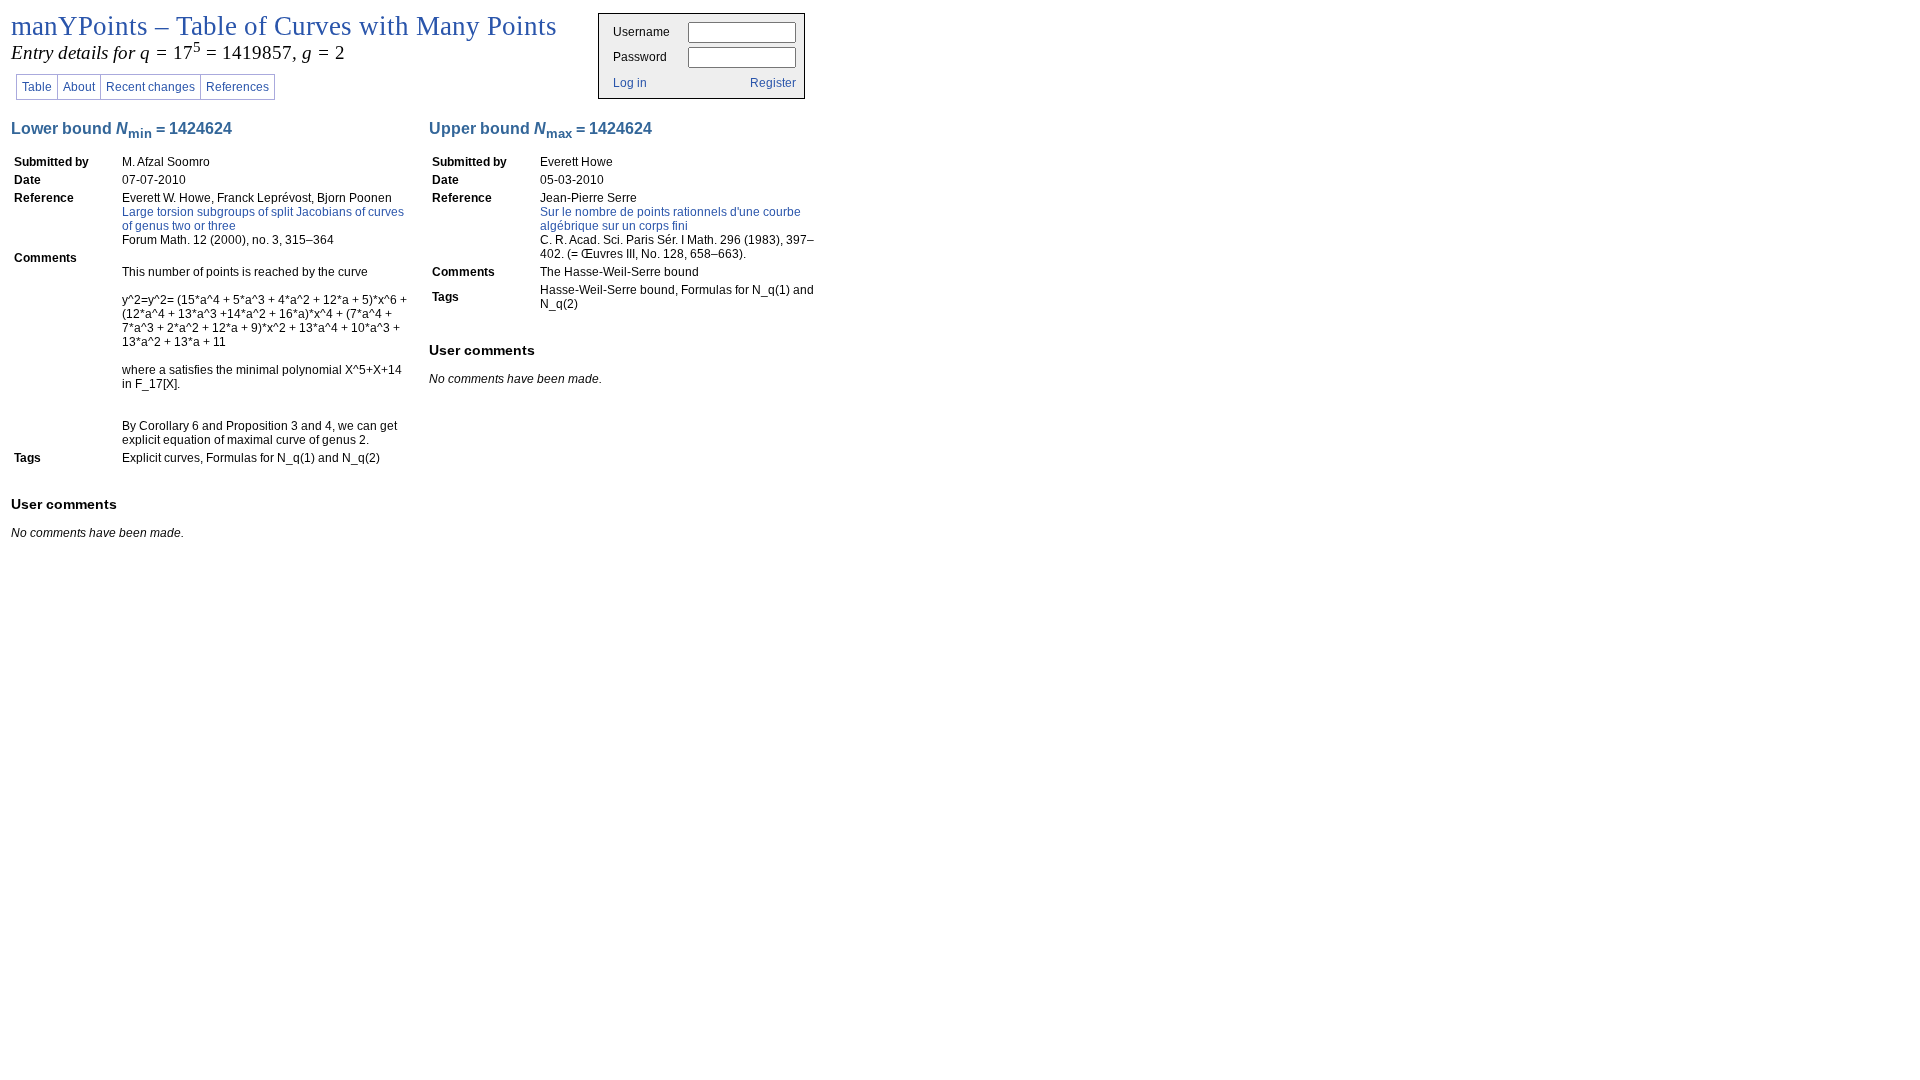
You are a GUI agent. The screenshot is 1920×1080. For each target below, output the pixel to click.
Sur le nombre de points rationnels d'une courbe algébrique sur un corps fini (670, 219)
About (79, 87)
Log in (630, 83)
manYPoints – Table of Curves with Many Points (284, 26)
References (237, 87)
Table (37, 87)
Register (773, 83)
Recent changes (150, 87)
